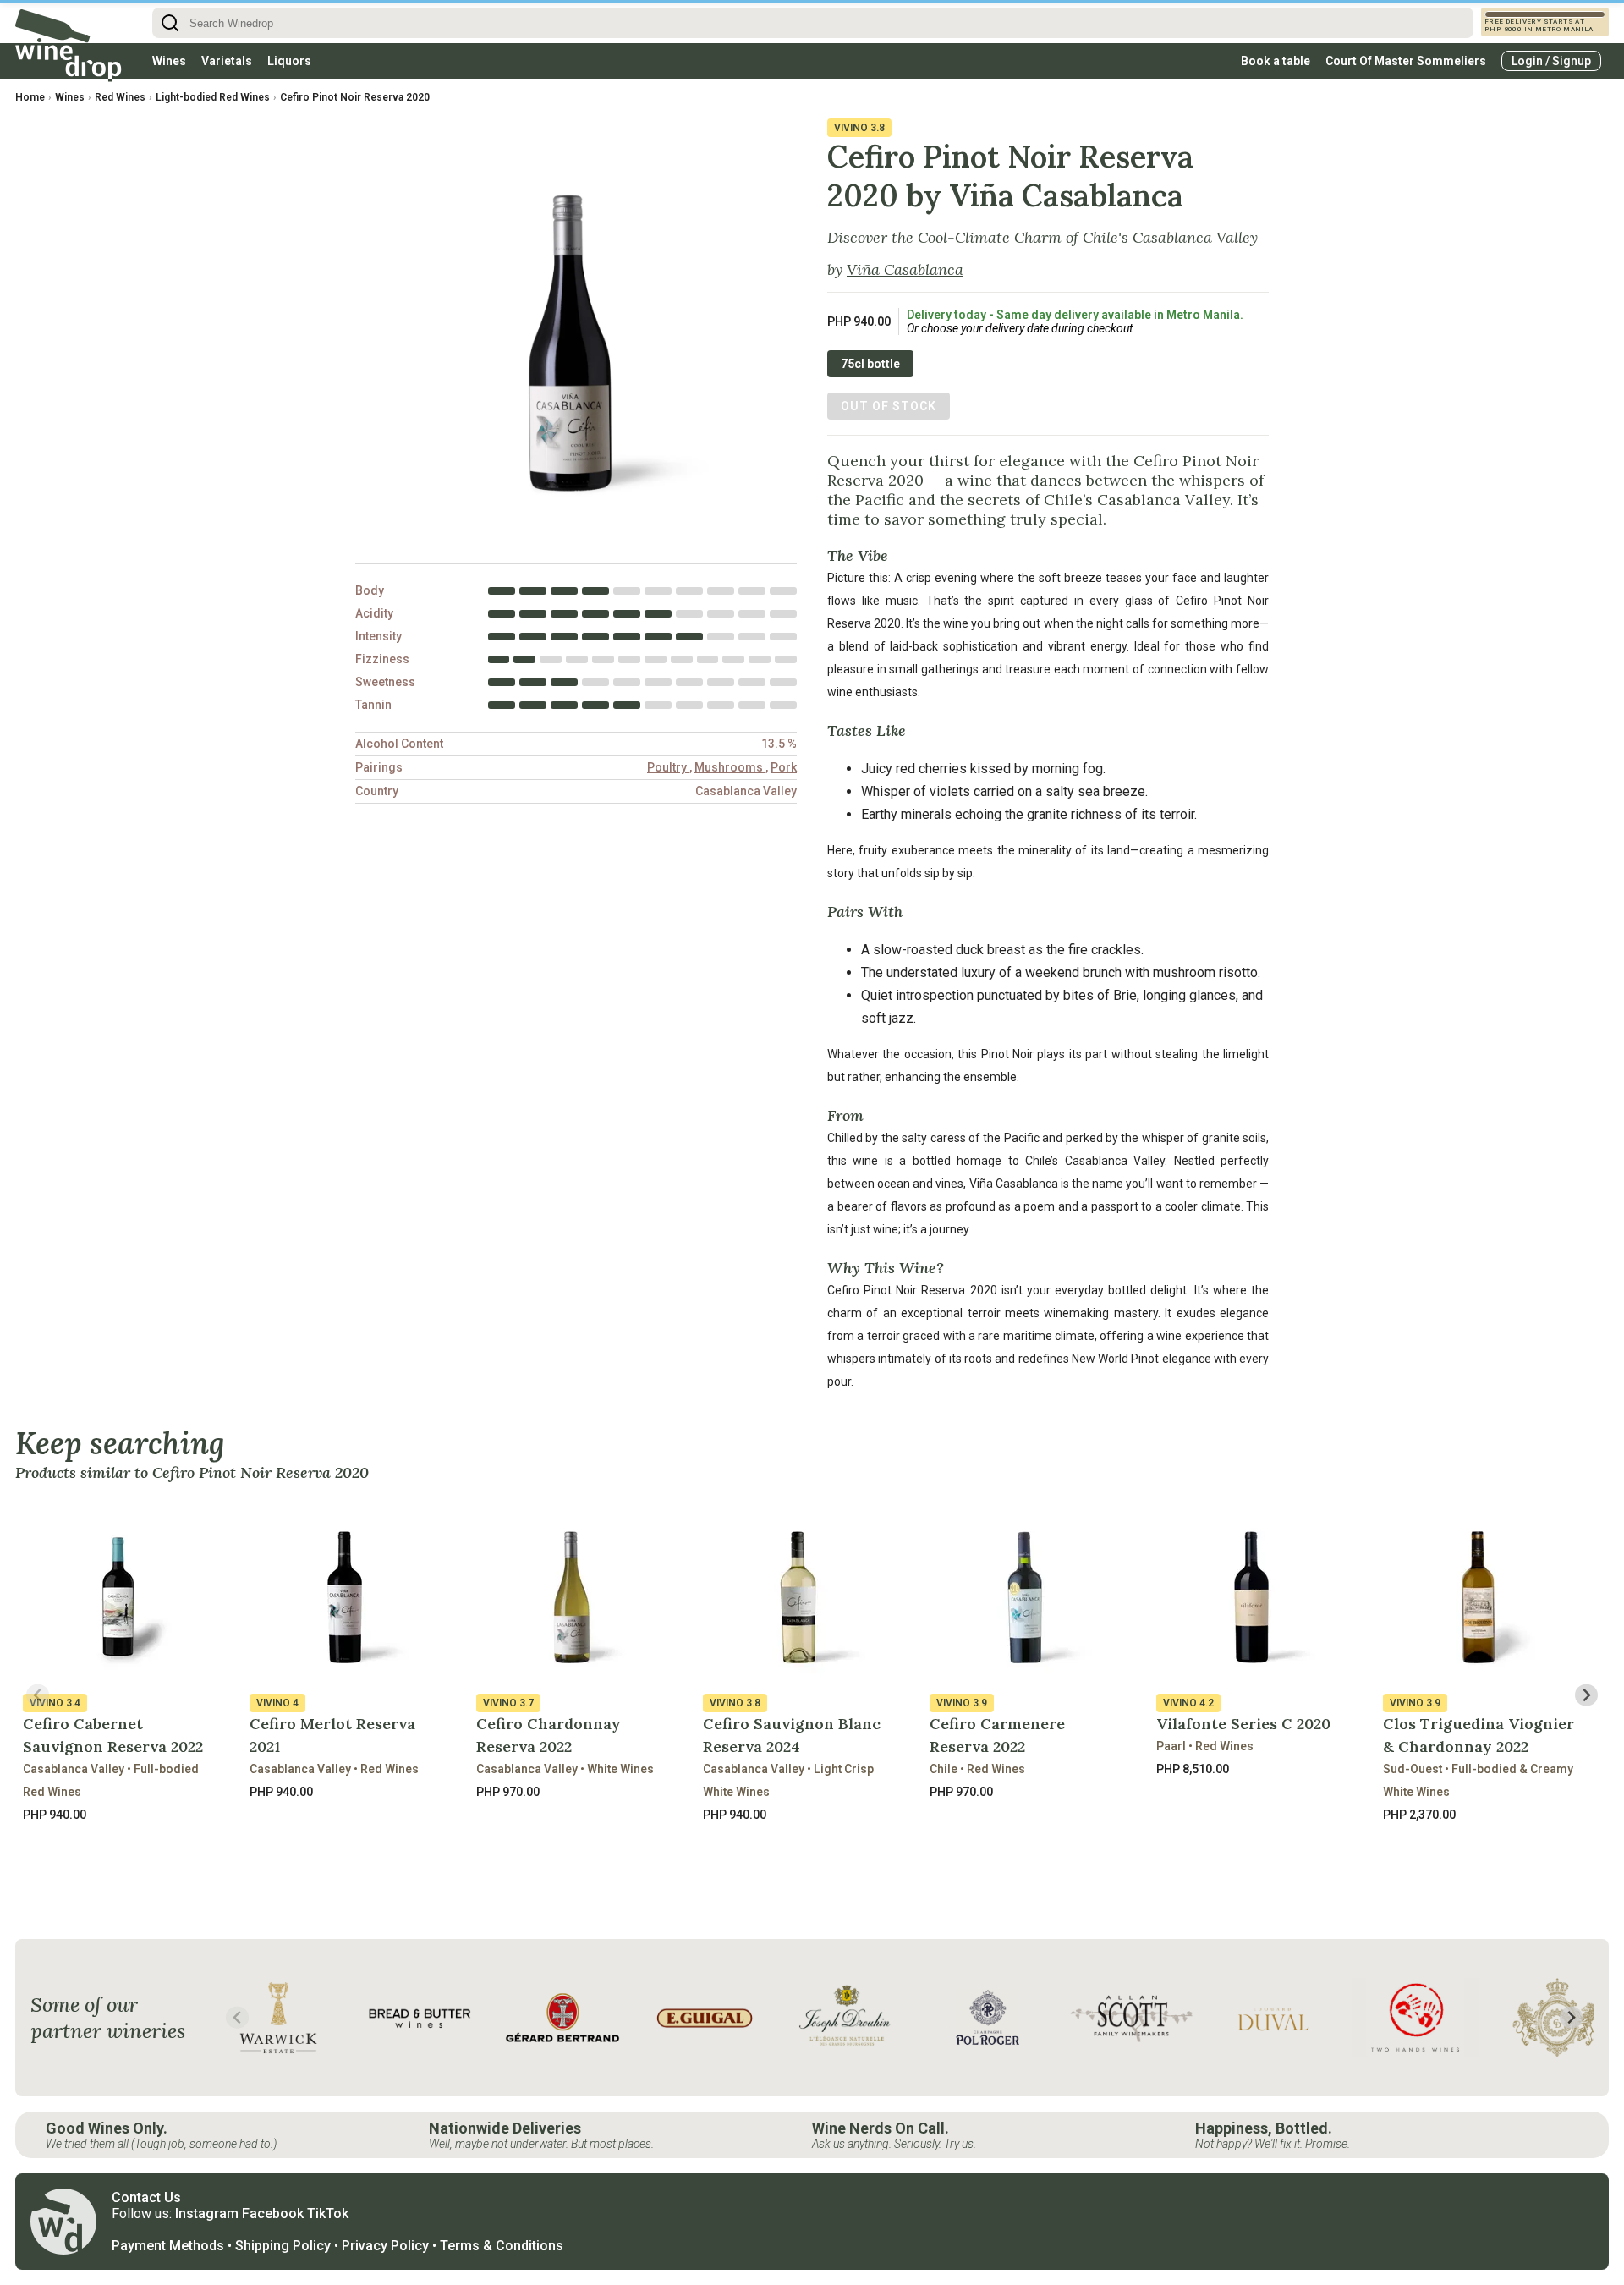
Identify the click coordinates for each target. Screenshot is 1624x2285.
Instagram (207, 2214)
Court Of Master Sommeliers (1406, 61)
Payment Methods (168, 2246)
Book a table (1276, 61)
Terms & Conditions (502, 2246)
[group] (278, 2018)
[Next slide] (1586, 1695)
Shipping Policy (283, 2246)
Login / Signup (1551, 61)
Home (30, 97)
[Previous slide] (38, 1695)
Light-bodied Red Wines (213, 97)
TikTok (328, 2214)
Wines (169, 61)
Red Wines (120, 97)
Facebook (273, 2214)
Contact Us (146, 2197)
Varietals (227, 61)
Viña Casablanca (905, 269)
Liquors (289, 61)
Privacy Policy (385, 2246)
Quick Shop (121, 1854)
